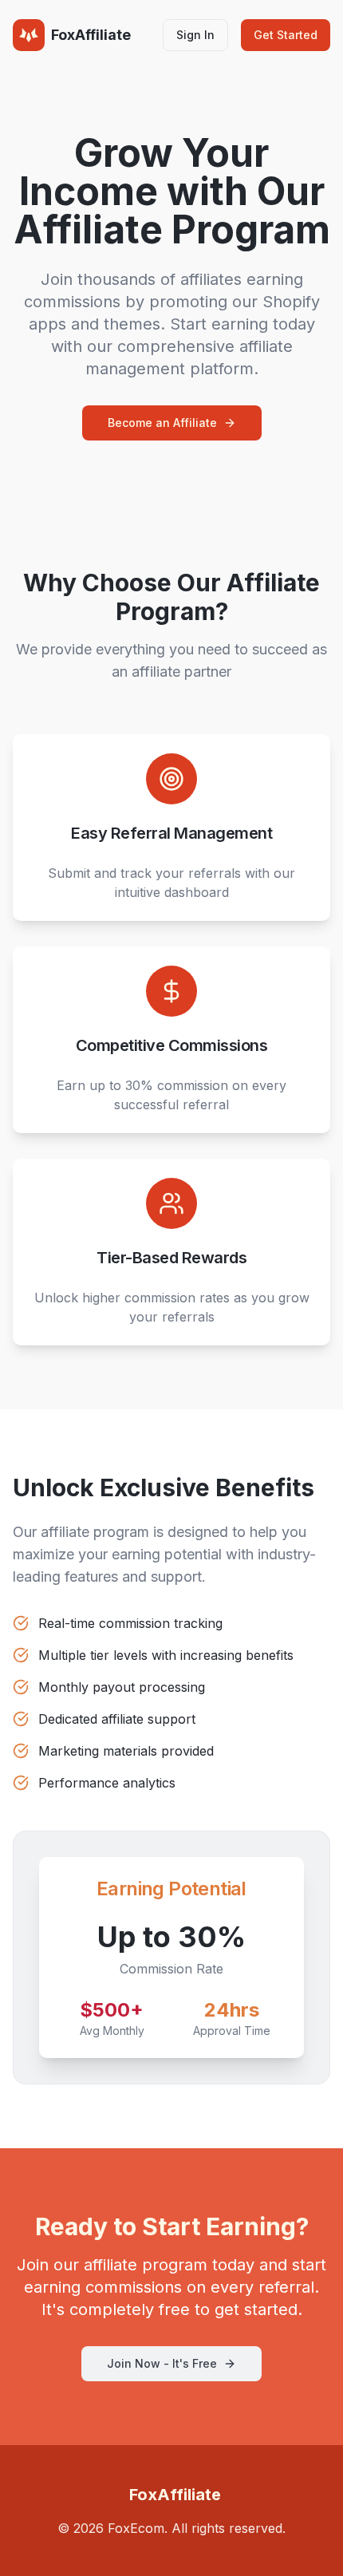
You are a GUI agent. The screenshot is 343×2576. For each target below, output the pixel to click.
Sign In (195, 35)
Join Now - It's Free (162, 2363)
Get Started (286, 35)
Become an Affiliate (162, 423)
